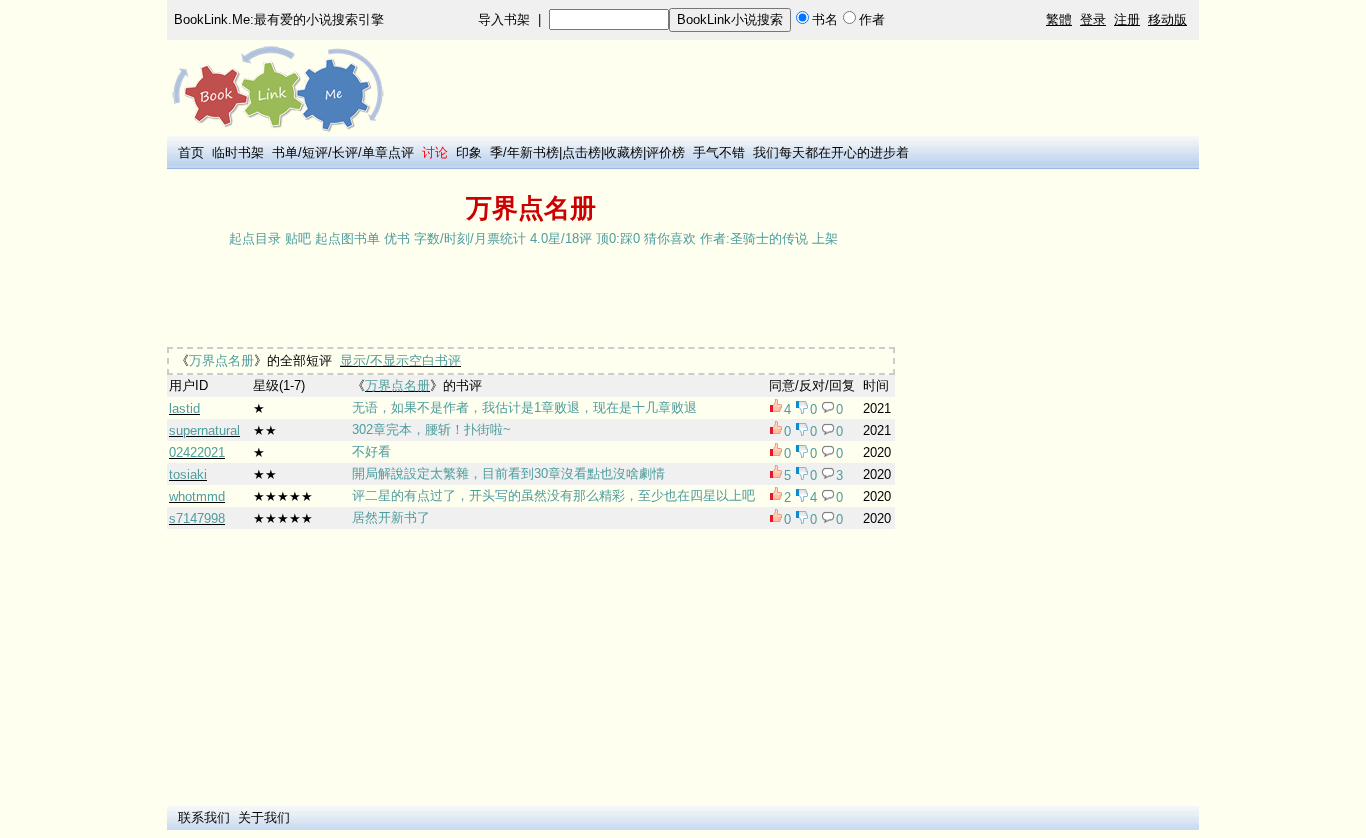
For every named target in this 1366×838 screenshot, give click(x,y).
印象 (469, 152)
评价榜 (665, 152)
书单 (285, 152)
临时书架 (238, 152)
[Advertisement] (531, 299)
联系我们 (204, 817)
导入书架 (504, 19)
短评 (315, 152)
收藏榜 (623, 152)
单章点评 (388, 152)
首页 (191, 152)
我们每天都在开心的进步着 (831, 152)
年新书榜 (533, 152)
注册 (1127, 19)
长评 (345, 152)
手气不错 (719, 152)
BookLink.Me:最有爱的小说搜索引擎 (279, 19)
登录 (1093, 19)
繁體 (1059, 19)
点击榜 (581, 152)
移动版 (1167, 19)
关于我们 (264, 817)
